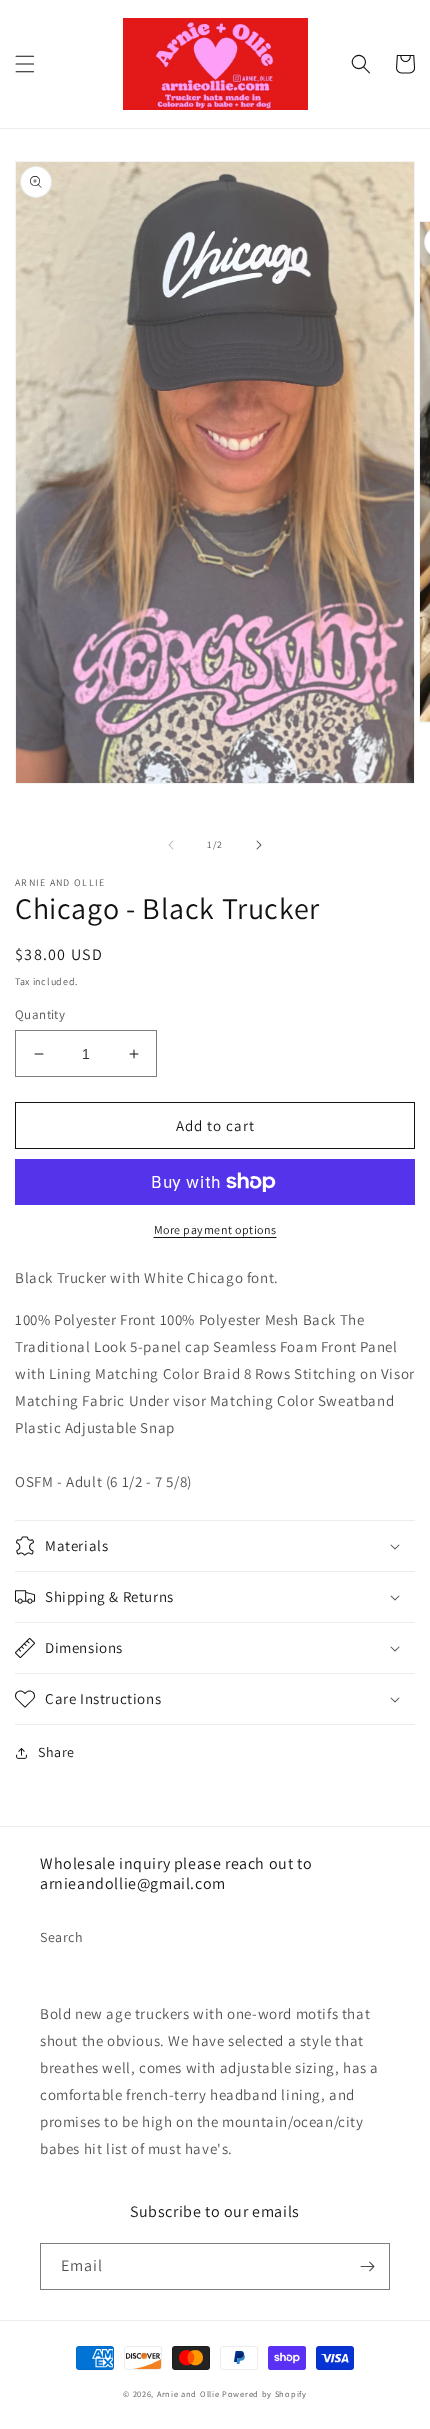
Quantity (40, 1014)
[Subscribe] (367, 2266)
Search (62, 1937)
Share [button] (56, 1752)
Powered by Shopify (264, 2393)
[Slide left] (171, 845)
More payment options (215, 1229)
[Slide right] (259, 845)
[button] (25, 64)
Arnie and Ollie (188, 2393)
